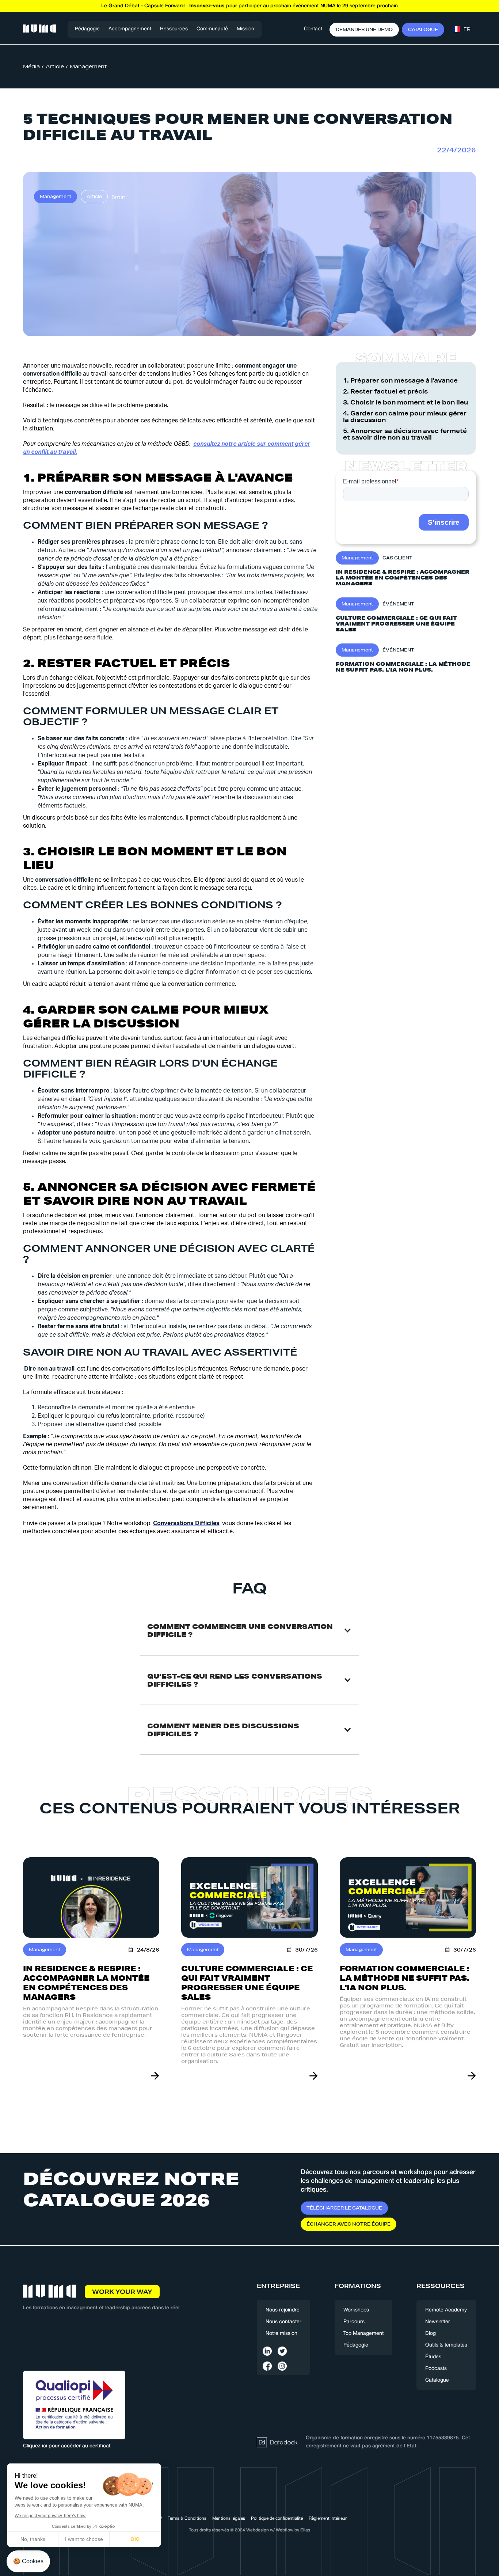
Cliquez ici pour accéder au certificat (67, 2446)
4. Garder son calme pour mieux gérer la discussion (405, 417)
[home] (39, 29)
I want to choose (84, 2539)
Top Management (363, 2334)
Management (88, 67)
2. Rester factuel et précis (385, 391)
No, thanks (33, 2539)
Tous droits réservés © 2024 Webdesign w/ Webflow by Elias (249, 2530)
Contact (313, 29)
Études (433, 2357)
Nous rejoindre (283, 2310)
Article (55, 67)
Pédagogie (87, 29)
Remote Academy (446, 2310)
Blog (431, 2334)
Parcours (354, 2322)
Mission (245, 29)
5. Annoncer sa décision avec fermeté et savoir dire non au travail (405, 434)
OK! (135, 2539)
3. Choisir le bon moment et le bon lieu (405, 402)
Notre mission (281, 2334)
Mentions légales (229, 2518)
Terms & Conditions (187, 2518)
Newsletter (438, 2322)
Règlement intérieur (328, 2518)
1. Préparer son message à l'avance (400, 380)
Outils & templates (446, 2345)
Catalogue (437, 2380)
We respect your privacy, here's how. (50, 2516)
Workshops (356, 2310)
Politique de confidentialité (277, 2518)
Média (31, 67)
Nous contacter (283, 2322)
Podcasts (436, 2369)
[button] (130, 29)
